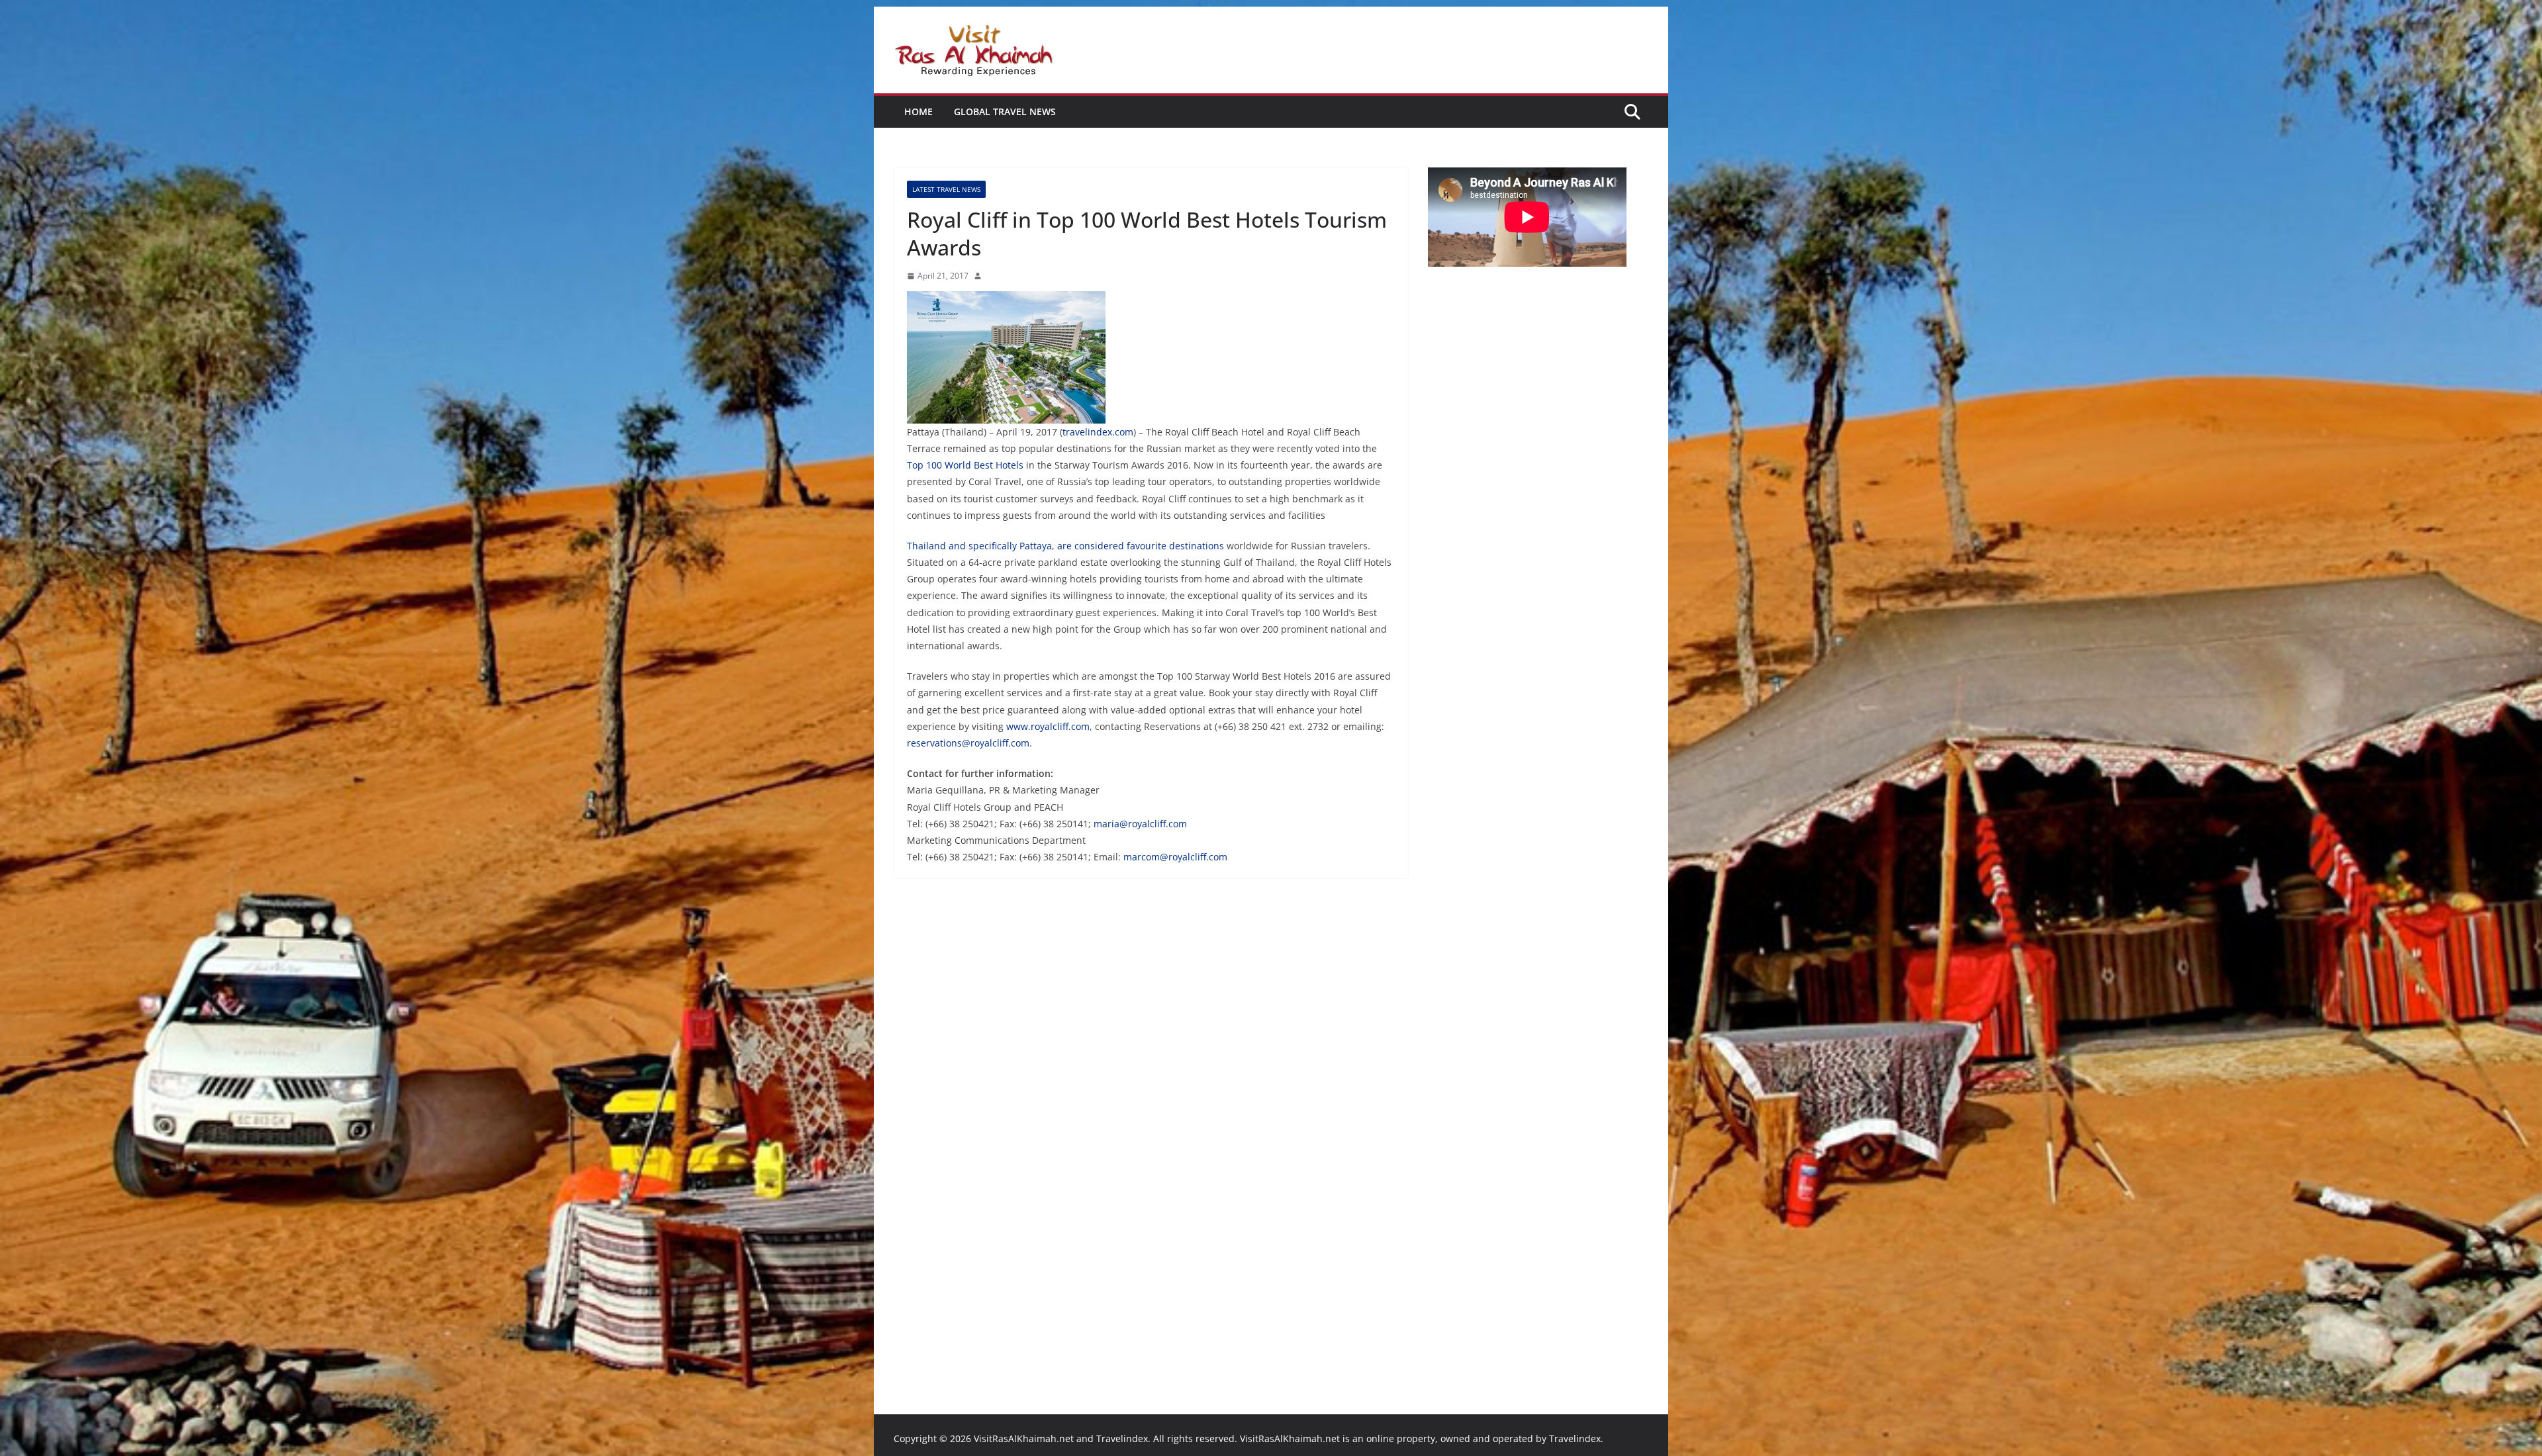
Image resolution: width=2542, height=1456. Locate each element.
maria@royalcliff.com (1140, 824)
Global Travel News (1005, 112)
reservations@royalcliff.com (968, 743)
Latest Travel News (946, 189)
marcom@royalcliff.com (1175, 857)
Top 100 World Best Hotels (965, 465)
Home (918, 112)
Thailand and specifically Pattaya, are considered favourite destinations (1065, 546)
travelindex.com (1098, 432)
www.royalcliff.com (1048, 726)
